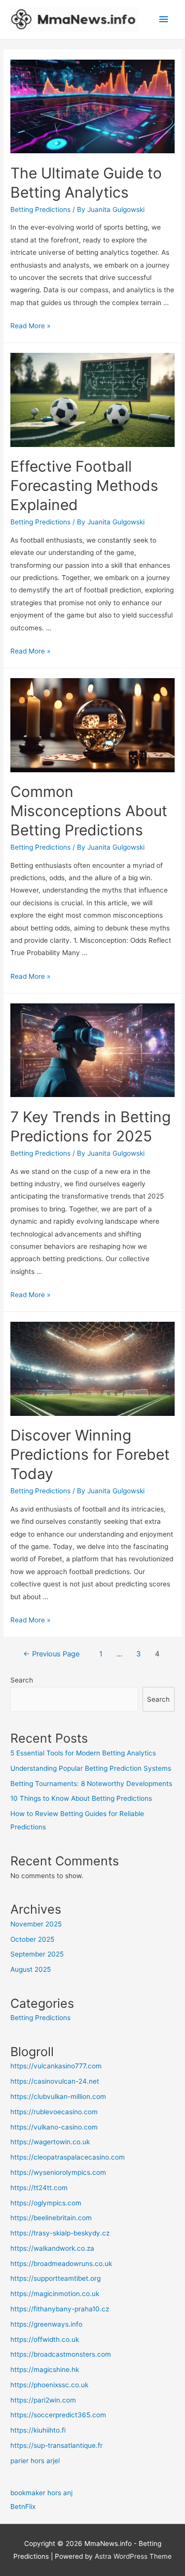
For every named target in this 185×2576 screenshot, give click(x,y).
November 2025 (36, 1924)
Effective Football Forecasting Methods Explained (84, 485)
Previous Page (51, 1654)
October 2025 (32, 1939)
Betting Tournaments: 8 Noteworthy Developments (91, 1784)
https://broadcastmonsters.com (61, 2354)
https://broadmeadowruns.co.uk (61, 2264)
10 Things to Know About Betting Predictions (81, 1798)
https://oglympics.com (46, 2203)
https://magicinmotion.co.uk (55, 2294)
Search (22, 1680)
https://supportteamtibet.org (55, 2278)
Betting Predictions (40, 209)
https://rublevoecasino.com (54, 2112)
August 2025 (31, 1969)
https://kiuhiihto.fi (38, 2430)
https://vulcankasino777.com (56, 2066)
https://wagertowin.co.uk (50, 2142)
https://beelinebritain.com (51, 2218)
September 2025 (37, 1954)
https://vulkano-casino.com (54, 2127)
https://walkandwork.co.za (52, 2248)
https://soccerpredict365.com (58, 2415)
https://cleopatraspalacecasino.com (68, 2157)
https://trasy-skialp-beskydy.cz (60, 2233)
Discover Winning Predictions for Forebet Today (90, 1454)
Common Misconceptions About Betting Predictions (89, 811)
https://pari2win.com (43, 2400)
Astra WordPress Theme (133, 2556)
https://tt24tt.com (39, 2188)
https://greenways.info (46, 2324)
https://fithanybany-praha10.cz (60, 2309)
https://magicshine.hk (45, 2370)
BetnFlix (23, 2507)
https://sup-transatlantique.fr (56, 2445)
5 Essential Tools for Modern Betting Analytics (83, 1753)
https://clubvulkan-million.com (58, 2096)
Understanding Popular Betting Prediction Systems (91, 1768)
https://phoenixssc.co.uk (49, 2385)
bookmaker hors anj (41, 2493)
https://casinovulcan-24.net (55, 2081)
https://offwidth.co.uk (45, 2339)
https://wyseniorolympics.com (58, 2172)
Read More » (30, 326)
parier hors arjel (35, 2461)
